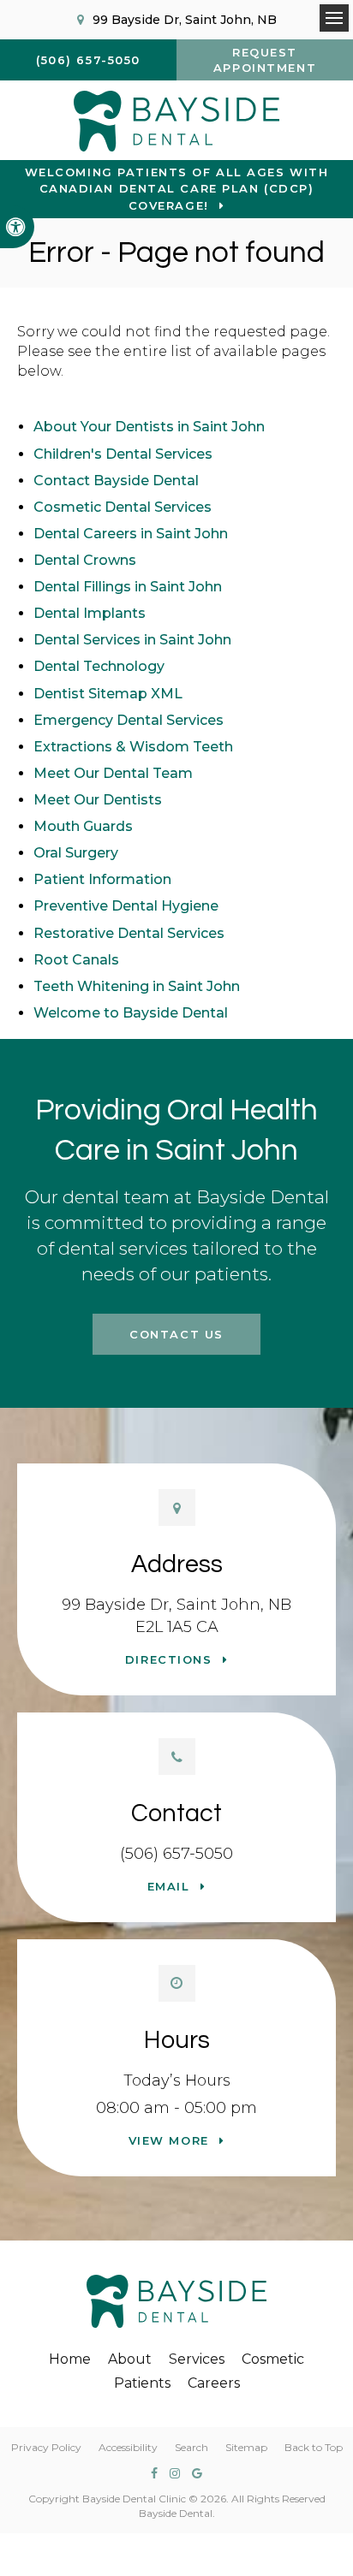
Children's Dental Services (123, 454)
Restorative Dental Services (129, 933)
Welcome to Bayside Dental (131, 1013)
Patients (142, 2383)
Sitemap (246, 2447)
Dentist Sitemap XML (108, 694)
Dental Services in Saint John (132, 640)
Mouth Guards (83, 826)
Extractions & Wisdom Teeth (133, 747)
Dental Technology (99, 666)
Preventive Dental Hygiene (126, 906)
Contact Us (176, 1334)
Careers (214, 2383)
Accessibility (128, 2447)
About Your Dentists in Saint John (149, 427)
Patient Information (102, 879)
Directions (169, 1659)
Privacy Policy (46, 2447)
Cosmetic (273, 2359)
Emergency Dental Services (129, 720)
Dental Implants (90, 613)
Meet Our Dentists (98, 800)
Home (70, 2359)
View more (169, 2140)
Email (169, 1886)
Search (191, 2447)
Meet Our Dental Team (113, 773)
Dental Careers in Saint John (131, 534)
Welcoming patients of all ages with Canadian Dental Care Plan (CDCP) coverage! (177, 189)
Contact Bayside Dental (116, 481)
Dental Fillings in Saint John (128, 587)
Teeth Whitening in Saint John (137, 986)
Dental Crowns (85, 560)
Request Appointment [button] (265, 60)
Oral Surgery (76, 853)
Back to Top (314, 2447)
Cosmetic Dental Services (123, 507)
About (130, 2359)
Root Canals (76, 960)
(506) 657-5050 (176, 1854)
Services (197, 2359)
